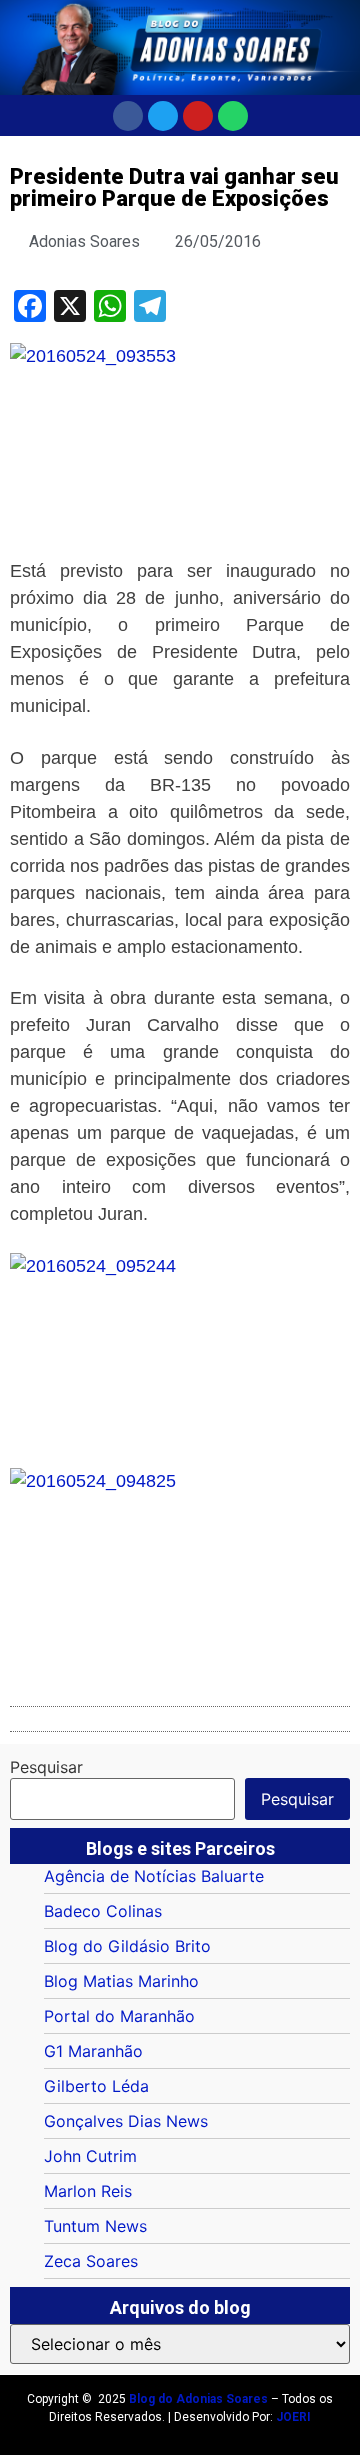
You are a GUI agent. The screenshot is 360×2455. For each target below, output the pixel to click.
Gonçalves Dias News (126, 2121)
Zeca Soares (91, 2261)
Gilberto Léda (96, 2086)
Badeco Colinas (103, 1911)
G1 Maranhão (93, 2051)
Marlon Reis (88, 2191)
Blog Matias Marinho (121, 1981)
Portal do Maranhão (119, 2016)
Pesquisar (46, 1767)
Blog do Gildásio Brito (127, 1946)
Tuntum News (95, 2226)
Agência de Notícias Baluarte (154, 1876)
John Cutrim (90, 2156)
